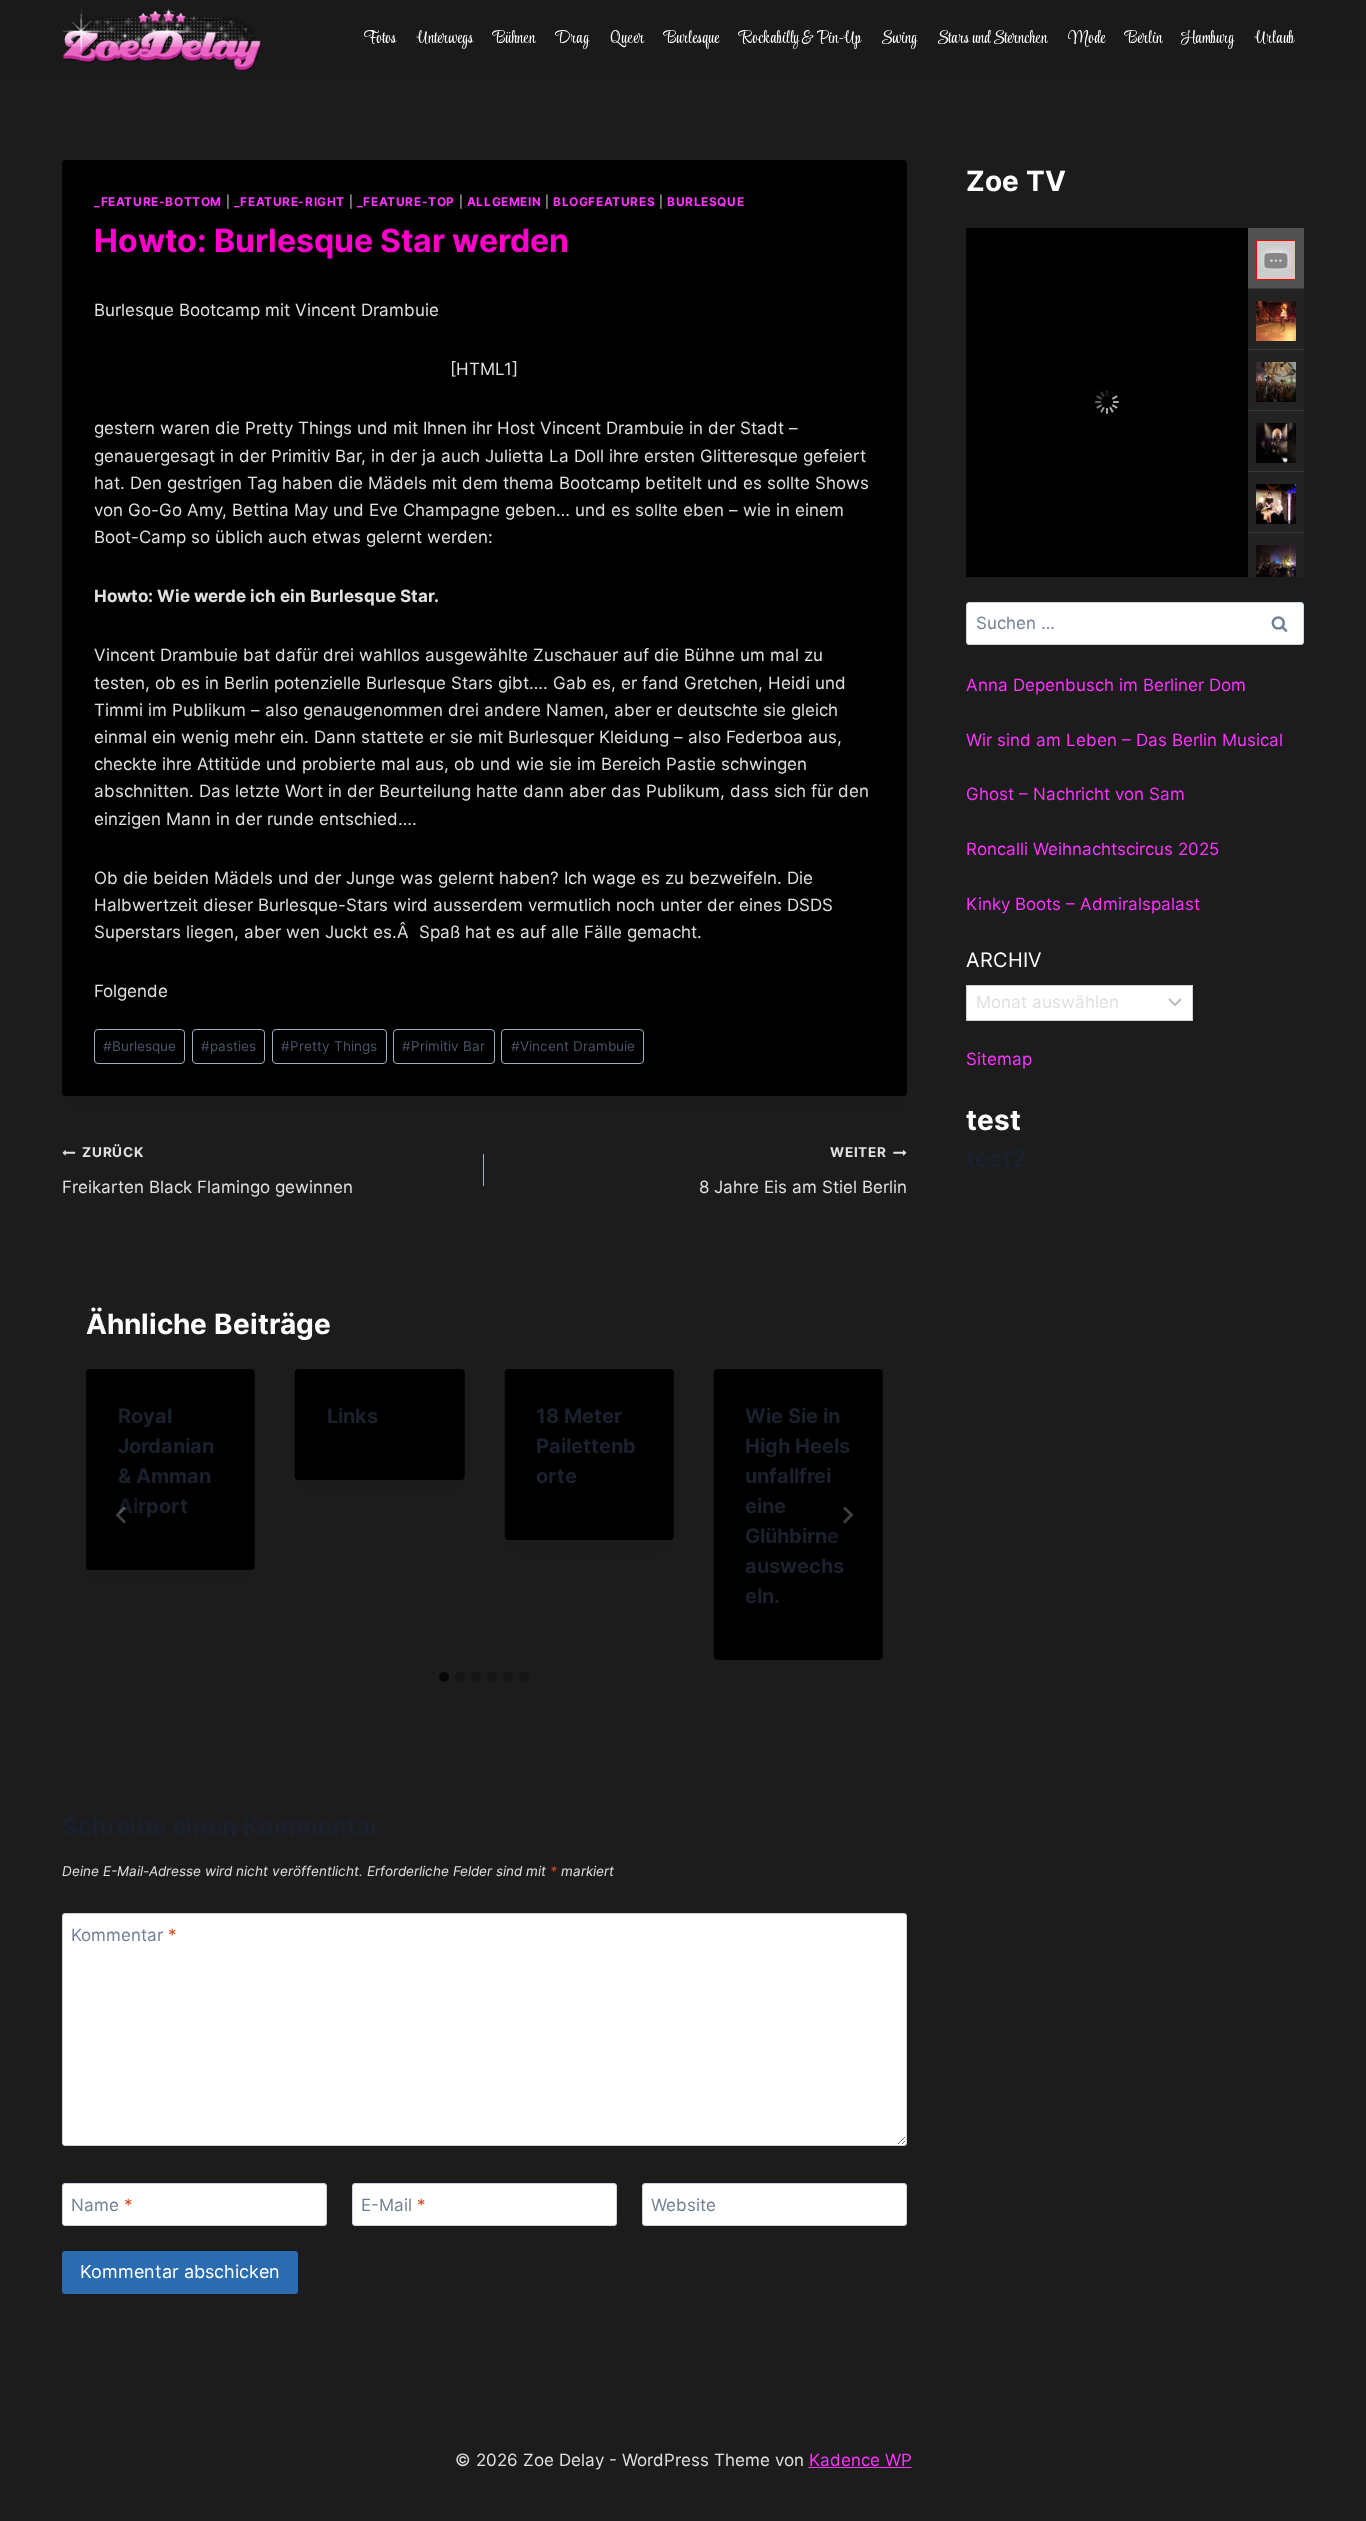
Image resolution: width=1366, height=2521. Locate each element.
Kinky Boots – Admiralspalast (1083, 904)
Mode (1086, 39)
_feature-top (406, 201)
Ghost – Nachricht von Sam (1075, 794)
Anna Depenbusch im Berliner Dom (1106, 685)
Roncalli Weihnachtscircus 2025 (1092, 849)
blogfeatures (604, 201)
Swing (899, 39)
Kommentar (124, 1935)
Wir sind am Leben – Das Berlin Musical (1124, 740)
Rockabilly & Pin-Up (800, 39)
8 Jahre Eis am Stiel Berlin (802, 1170)
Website (683, 2205)
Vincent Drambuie (573, 1046)
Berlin (1143, 39)
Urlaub (1274, 39)
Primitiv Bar (443, 1046)
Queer (627, 39)
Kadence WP (860, 2460)
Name (102, 2205)
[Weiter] (847, 1515)
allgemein (504, 201)
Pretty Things (329, 1046)
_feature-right (289, 201)
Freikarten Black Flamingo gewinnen (207, 1170)
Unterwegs (445, 39)
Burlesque (691, 39)
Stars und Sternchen (992, 39)
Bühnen (514, 39)
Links (352, 1416)
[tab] (444, 1677)
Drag (572, 39)
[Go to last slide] (122, 1515)
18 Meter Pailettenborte (586, 1446)
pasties (228, 1046)
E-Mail (393, 2205)
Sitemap (999, 1059)
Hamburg (1208, 39)
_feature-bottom (158, 201)
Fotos (380, 39)
